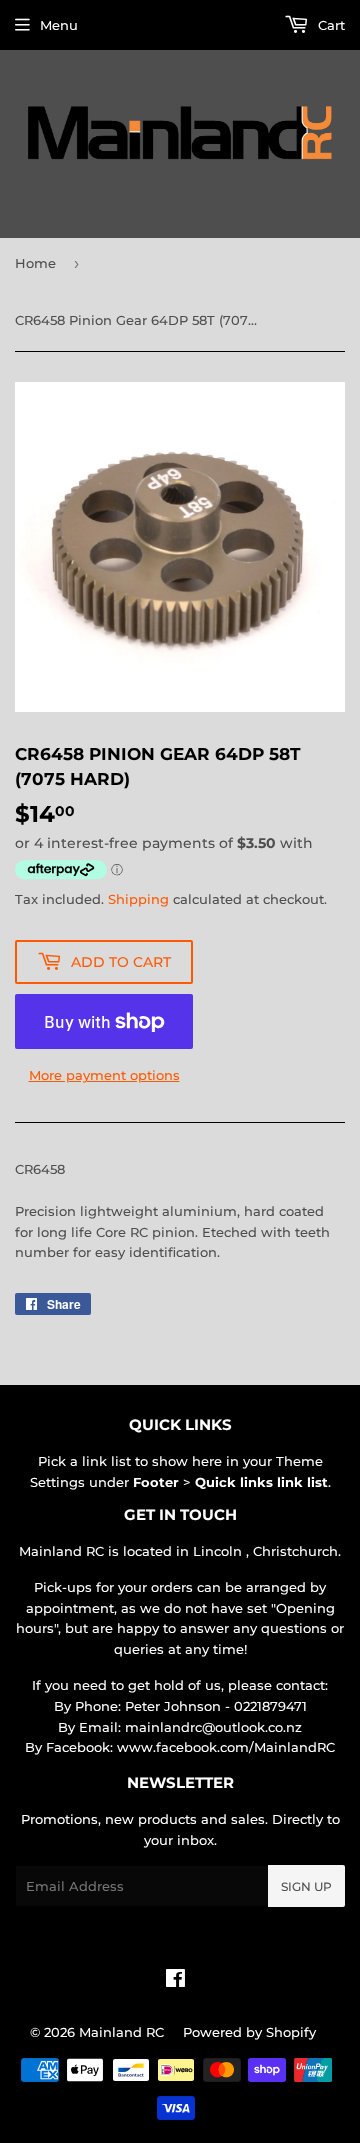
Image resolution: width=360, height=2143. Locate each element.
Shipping (138, 899)
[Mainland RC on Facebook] (175, 1981)
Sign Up (306, 1886)
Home (35, 263)
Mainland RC (121, 2032)
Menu (59, 25)
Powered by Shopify (249, 2032)
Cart (329, 25)
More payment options (104, 1075)
